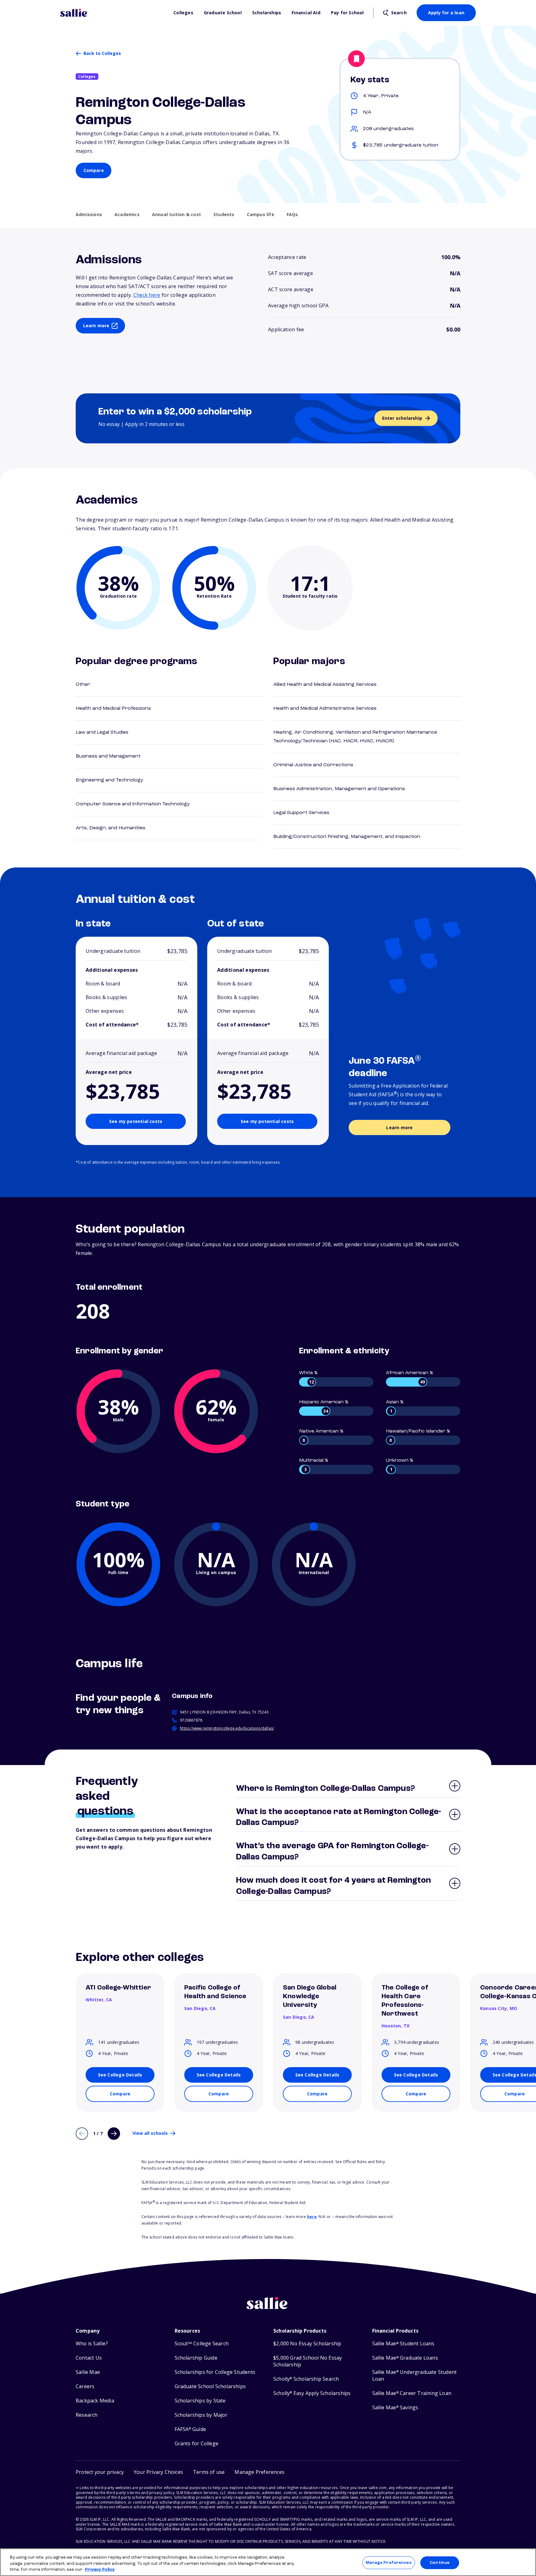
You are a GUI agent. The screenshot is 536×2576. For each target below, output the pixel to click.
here (312, 2217)
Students (224, 215)
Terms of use (209, 2472)
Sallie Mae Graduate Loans (405, 2358)
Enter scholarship (402, 418)
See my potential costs (136, 1121)
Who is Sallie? (92, 2344)
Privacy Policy (100, 2570)
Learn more (96, 326)
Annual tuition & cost (176, 215)
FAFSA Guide (190, 2429)
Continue (440, 2562)
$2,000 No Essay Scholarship (307, 2344)
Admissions (89, 215)
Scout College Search (202, 2344)
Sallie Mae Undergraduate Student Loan (415, 2376)
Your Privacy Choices (158, 2472)
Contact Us (89, 2358)
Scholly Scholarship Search (306, 2379)
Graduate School (223, 13)
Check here (147, 295)
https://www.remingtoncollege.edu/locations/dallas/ (227, 1728)
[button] (259, 2472)
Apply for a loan (446, 13)
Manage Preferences (389, 2562)
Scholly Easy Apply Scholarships (312, 2393)
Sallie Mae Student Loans (403, 2344)
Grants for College (197, 2444)
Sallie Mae (88, 2372)
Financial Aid (306, 13)
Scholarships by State (200, 2401)
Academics (127, 215)
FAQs (292, 215)
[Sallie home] (114, 13)
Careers (85, 2386)
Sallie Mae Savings (395, 2408)
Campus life (261, 215)
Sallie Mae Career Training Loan (412, 2393)
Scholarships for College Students (215, 2372)
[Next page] (114, 2134)
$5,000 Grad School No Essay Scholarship (308, 2361)
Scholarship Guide (196, 2358)
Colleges (183, 13)
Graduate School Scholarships (210, 2386)
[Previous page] (82, 2134)
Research (87, 2415)
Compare (94, 170)
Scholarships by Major (201, 2415)
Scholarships (267, 13)
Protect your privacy (100, 2472)
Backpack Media (95, 2401)
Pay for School (347, 13)
